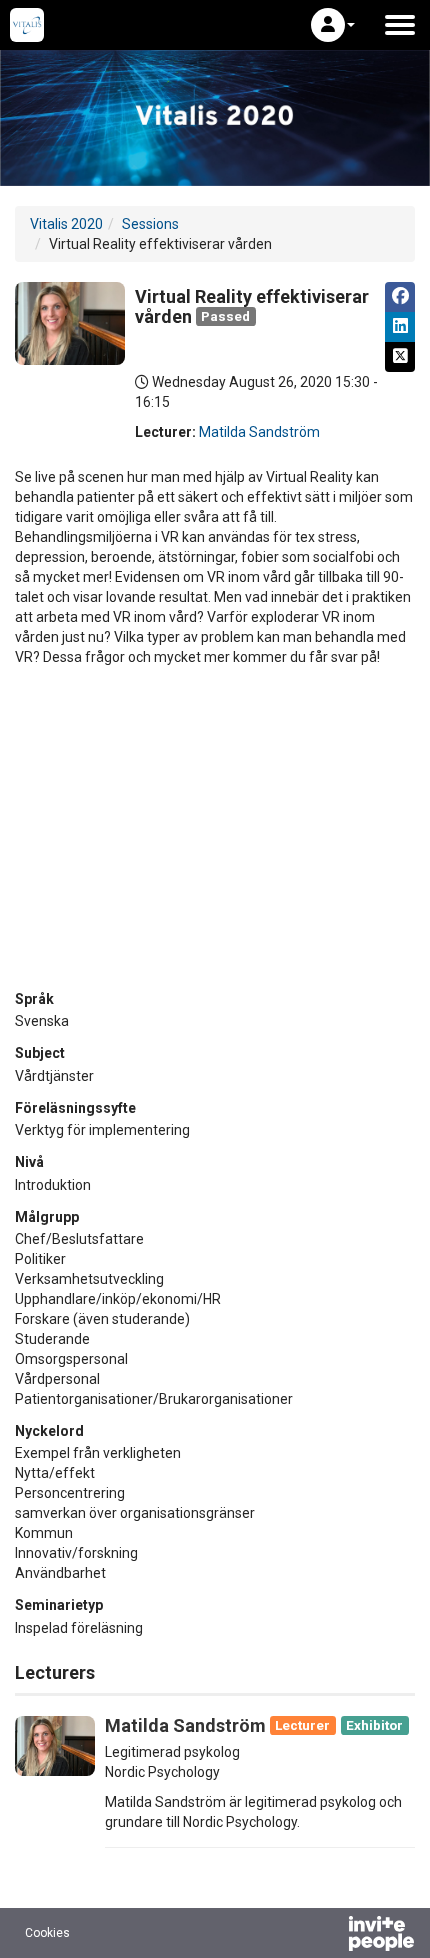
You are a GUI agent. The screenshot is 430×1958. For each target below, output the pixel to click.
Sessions (150, 224)
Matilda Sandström (259, 432)
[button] (333, 25)
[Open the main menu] (400, 25)
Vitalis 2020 (66, 224)
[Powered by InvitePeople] (329, 1936)
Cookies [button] (47, 1933)
